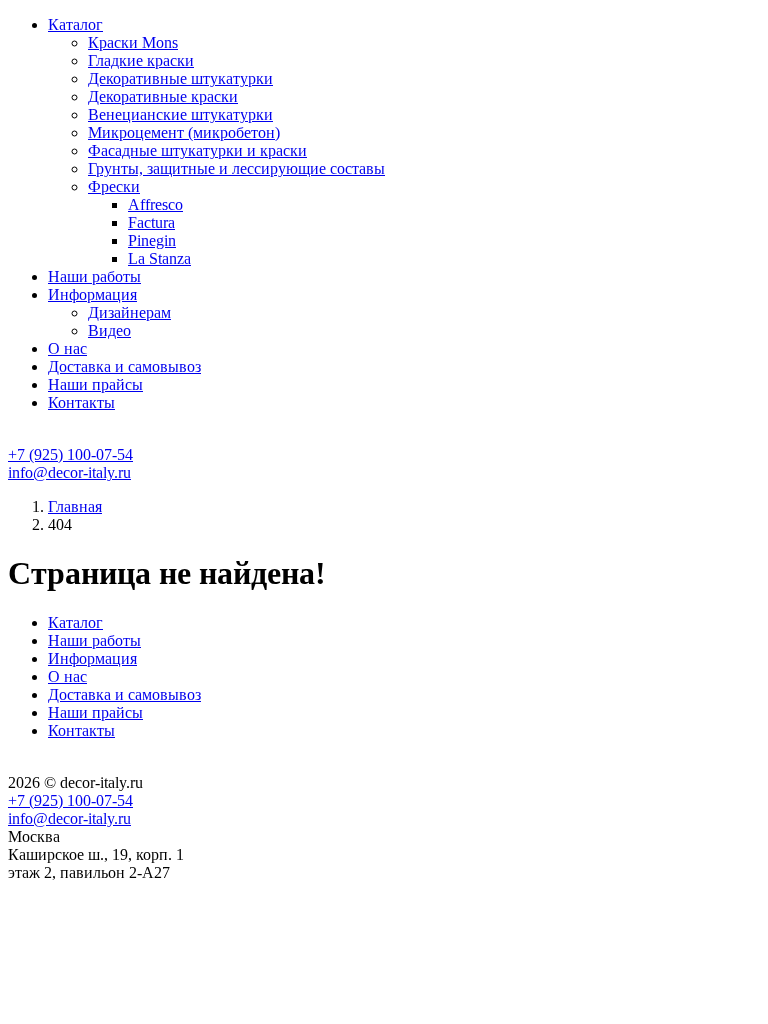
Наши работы (94, 276)
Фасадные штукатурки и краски (197, 150)
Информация (92, 294)
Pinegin (152, 240)
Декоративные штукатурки (180, 78)
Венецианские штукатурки (180, 114)
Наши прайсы (95, 384)
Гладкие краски (141, 60)
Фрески (114, 186)
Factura (151, 222)
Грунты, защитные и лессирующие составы (236, 168)
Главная (75, 506)
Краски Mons (133, 42)
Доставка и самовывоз (124, 366)
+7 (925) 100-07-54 (70, 454)
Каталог (75, 24)
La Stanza (159, 258)
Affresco (155, 204)
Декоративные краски (163, 96)
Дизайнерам (129, 312)
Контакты (81, 402)
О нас (67, 348)
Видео (109, 330)
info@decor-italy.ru (69, 472)
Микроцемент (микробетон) (184, 132)
